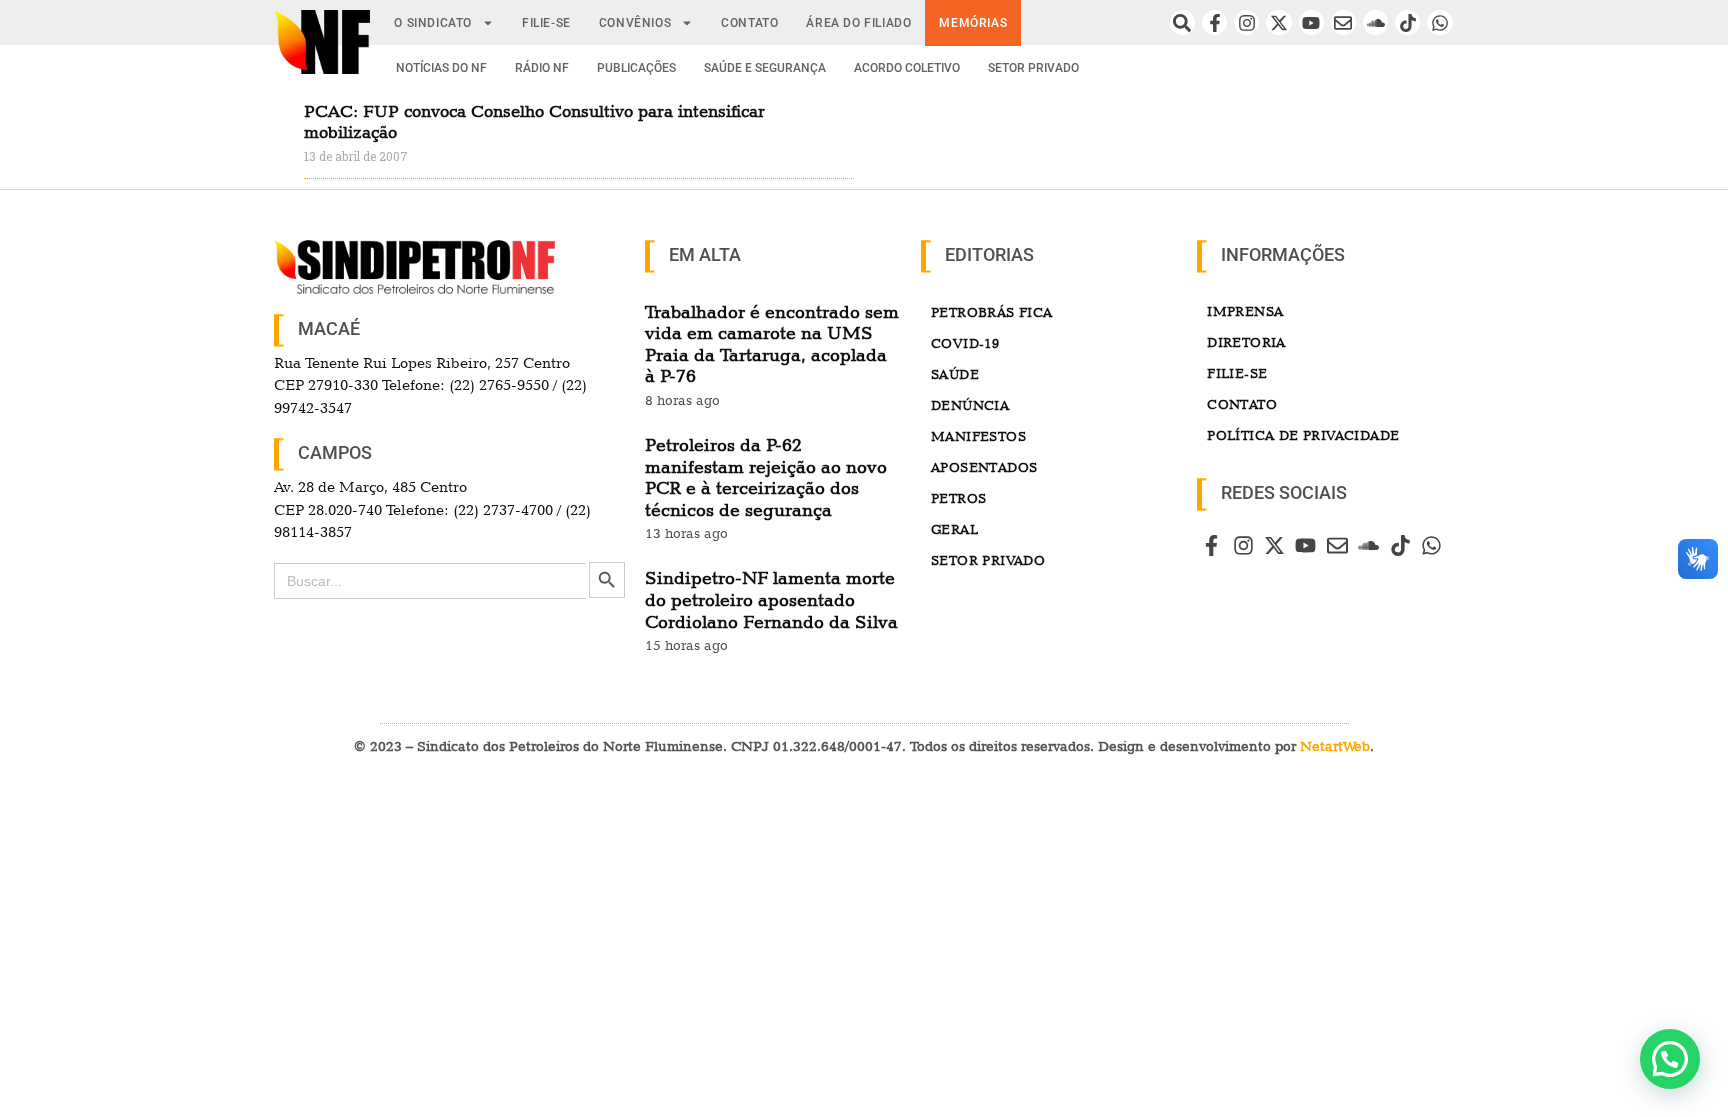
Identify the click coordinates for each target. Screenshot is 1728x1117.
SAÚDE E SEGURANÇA (765, 68)
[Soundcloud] (1375, 22)
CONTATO (749, 23)
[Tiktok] (1407, 22)
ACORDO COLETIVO (907, 68)
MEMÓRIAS (973, 23)
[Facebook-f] (1214, 22)
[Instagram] (1246, 22)
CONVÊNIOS (635, 23)
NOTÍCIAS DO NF (441, 68)
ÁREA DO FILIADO (858, 23)
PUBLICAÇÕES (636, 68)
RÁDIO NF (542, 68)
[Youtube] (1311, 22)
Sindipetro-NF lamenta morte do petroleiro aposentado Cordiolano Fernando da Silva (771, 599)
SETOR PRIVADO (1033, 68)
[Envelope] (1343, 22)
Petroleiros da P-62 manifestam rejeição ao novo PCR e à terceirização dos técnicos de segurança (766, 477)
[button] (1670, 1059)
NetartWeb (1335, 746)
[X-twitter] (1278, 22)
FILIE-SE (546, 23)
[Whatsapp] (1439, 22)
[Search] (1182, 22)
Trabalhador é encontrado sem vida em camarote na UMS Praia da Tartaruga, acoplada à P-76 (772, 344)
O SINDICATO (433, 23)
